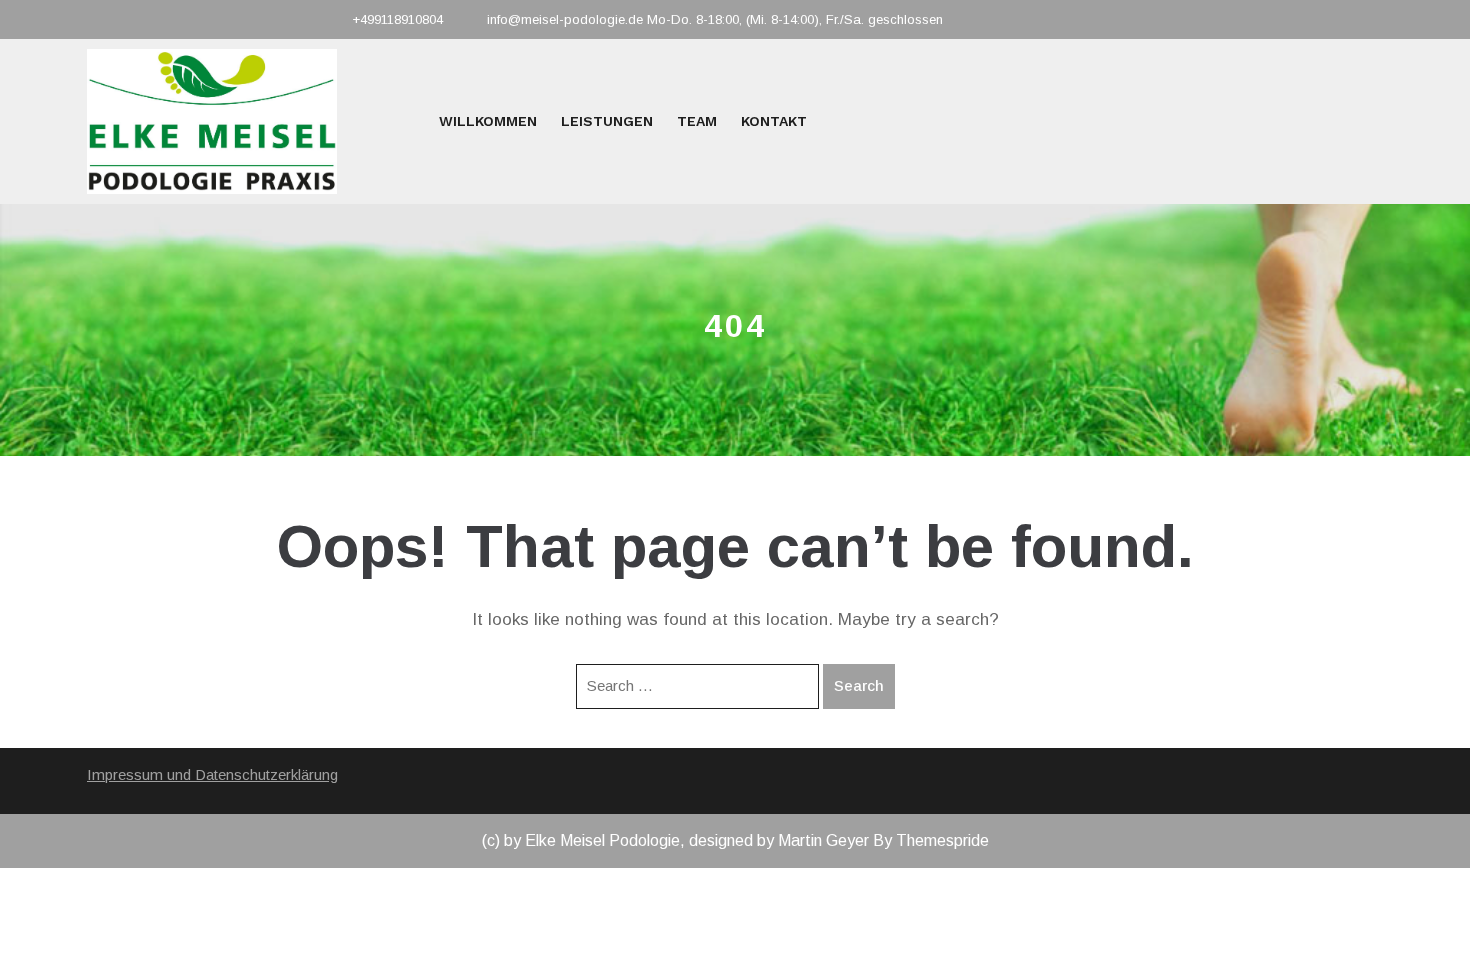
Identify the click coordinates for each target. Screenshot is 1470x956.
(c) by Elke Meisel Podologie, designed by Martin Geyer (675, 840)
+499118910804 (397, 19)
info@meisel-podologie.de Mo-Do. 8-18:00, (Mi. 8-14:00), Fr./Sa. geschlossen (715, 19)
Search (859, 685)
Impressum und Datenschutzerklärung (212, 774)
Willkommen (488, 121)
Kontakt (774, 121)
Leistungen (607, 121)
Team (697, 121)
